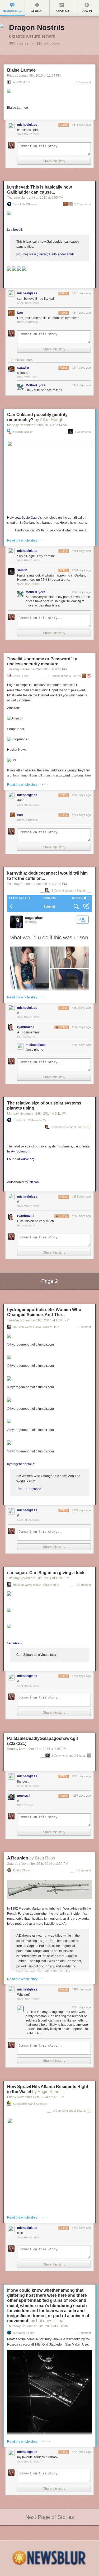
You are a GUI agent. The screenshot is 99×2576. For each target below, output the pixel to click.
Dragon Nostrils (37, 27)
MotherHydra (36, 385)
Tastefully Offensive (26, 204)
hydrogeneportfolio (21, 1464)
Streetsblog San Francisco (30, 2104)
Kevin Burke (21, 676)
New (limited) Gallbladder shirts (52, 254)
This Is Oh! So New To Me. (30, 1120)
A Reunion (18, 1858)
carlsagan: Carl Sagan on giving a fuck (46, 1573)
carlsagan (14, 1643)
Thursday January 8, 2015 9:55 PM (35, 198)
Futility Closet (22, 1870)
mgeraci (23, 1796)
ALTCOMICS (21, 82)
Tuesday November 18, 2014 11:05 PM (38, 1320)
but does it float (24, 2333)
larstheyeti (15, 230)
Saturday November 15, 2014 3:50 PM (38, 1864)
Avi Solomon (20, 1151)
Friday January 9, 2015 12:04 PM (34, 76)
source (22, 254)
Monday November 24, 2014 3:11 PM (37, 1114)
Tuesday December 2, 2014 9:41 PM (37, 669)
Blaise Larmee (21, 70)
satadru (23, 368)
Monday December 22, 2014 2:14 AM (37, 425)
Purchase (34, 1489)
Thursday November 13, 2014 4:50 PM (38, 2326)
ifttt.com (34, 1182)
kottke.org (28, 1159)
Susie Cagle (30, 518)
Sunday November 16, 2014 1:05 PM (37, 1749)
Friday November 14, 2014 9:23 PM (36, 2097)
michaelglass (27, 125)
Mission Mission (23, 432)
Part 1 (21, 1489)
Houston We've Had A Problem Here (36, 1327)
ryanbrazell (26, 1027)
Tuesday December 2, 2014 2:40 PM (37, 884)
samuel (23, 570)
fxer (20, 313)
